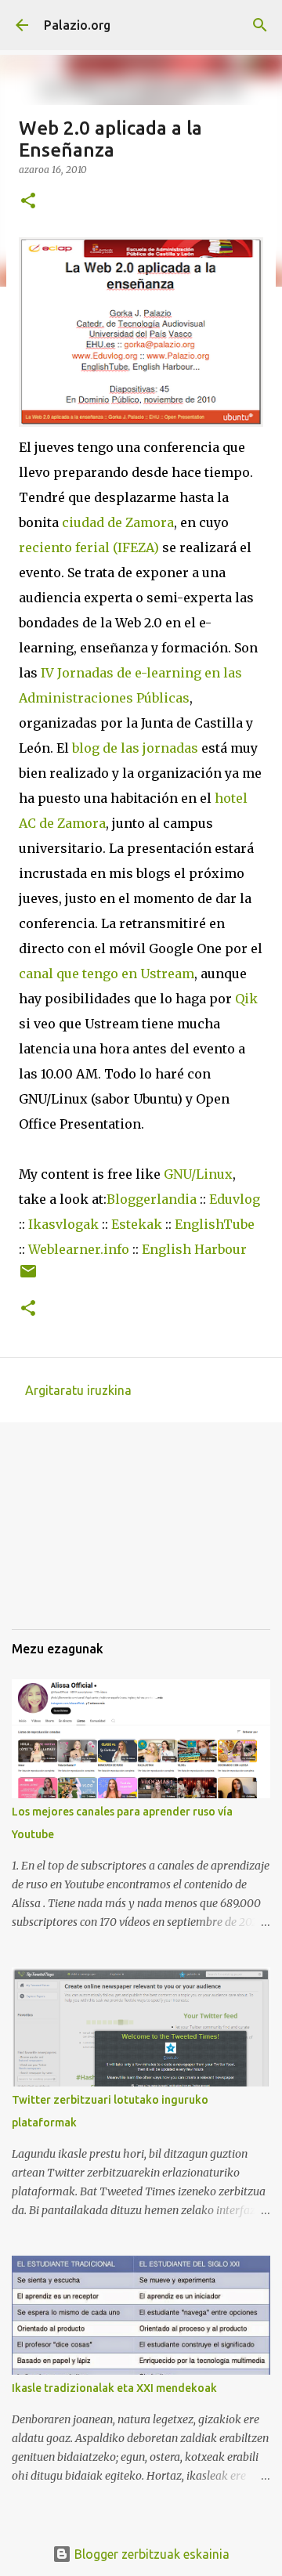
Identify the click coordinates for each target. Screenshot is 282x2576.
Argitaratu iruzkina (78, 1390)
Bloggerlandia (152, 1199)
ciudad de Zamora (118, 522)
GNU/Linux (198, 1174)
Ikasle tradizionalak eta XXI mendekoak (114, 2388)
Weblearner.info (79, 1249)
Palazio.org (77, 25)
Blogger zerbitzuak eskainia (150, 2554)
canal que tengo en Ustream (107, 974)
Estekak (137, 1224)
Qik (246, 999)
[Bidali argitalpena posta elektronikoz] (28, 1277)
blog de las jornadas (135, 748)
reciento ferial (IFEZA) (89, 547)
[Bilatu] (260, 25)
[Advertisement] (90, 1537)
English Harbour (194, 1249)
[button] (28, 202)
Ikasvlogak (63, 1224)
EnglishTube (215, 1224)
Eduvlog (235, 1199)
